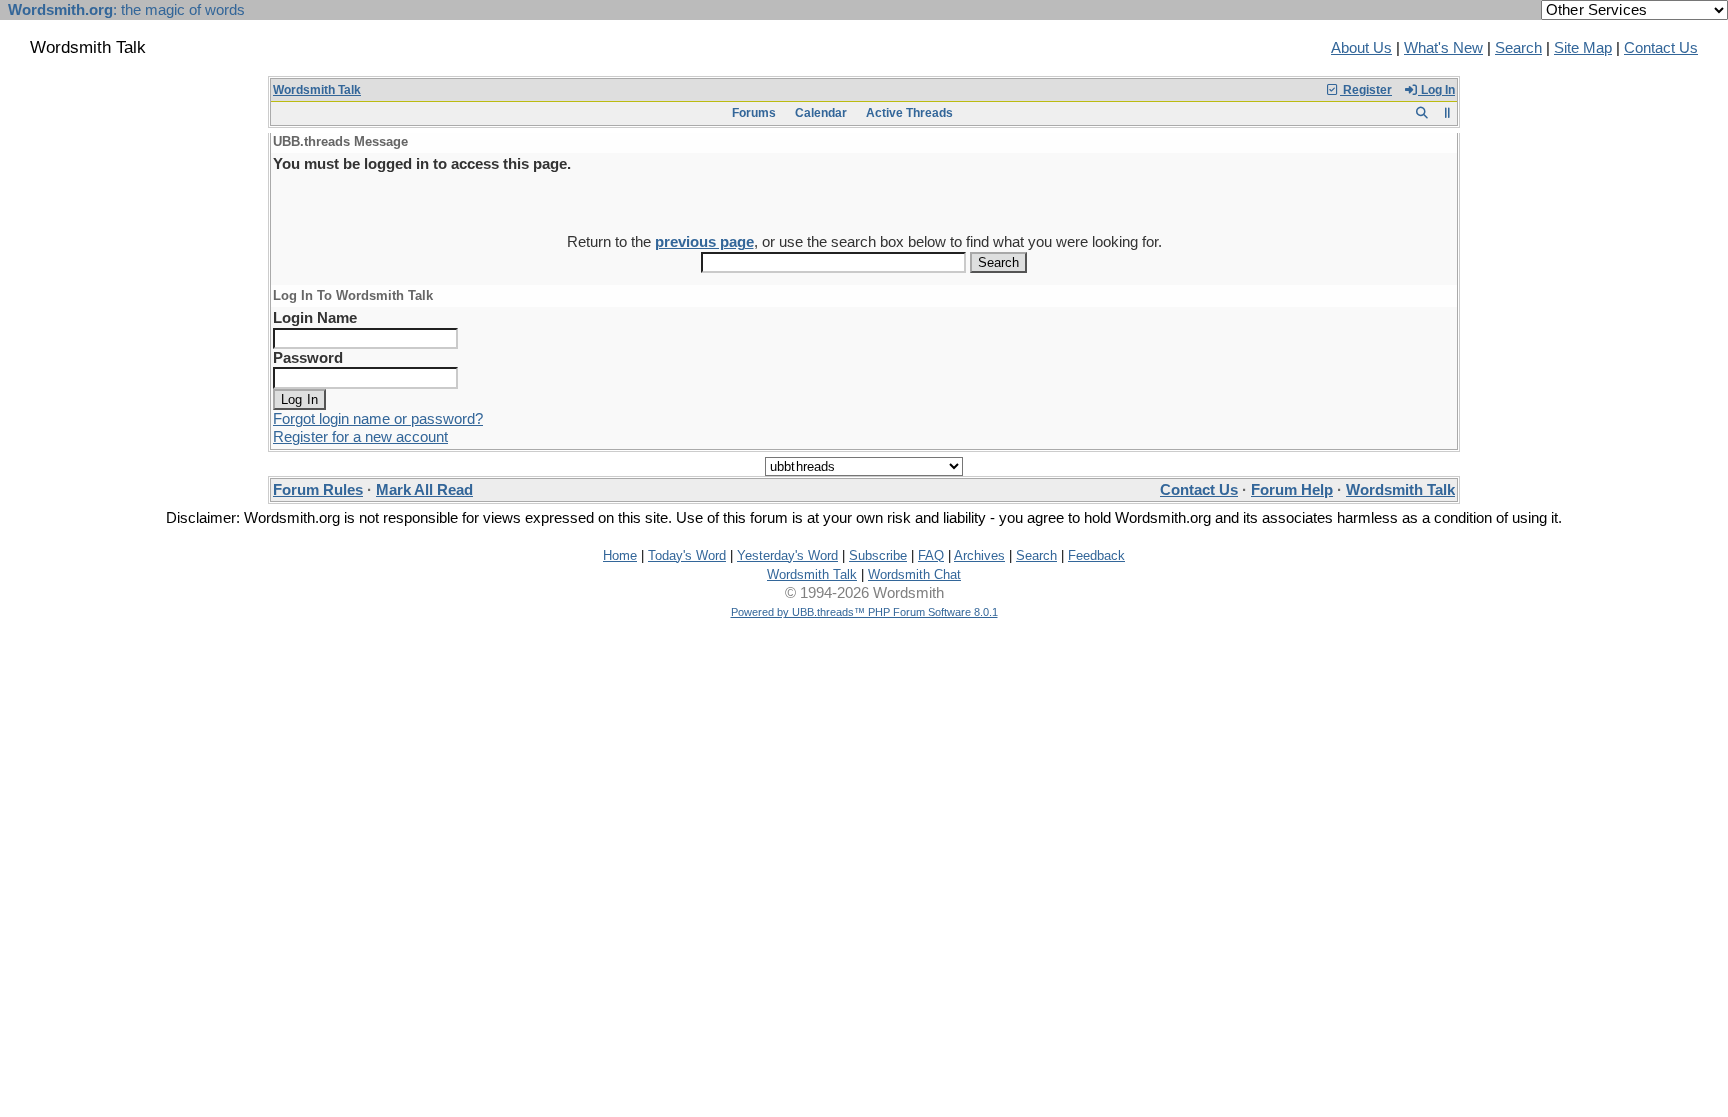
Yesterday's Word (787, 555)
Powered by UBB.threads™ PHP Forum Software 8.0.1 (864, 612)
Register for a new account (360, 437)
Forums (754, 113)
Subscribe (878, 555)
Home (620, 555)
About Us (1361, 48)
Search (1518, 48)
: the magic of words (126, 10)
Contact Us (1661, 48)
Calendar (821, 113)
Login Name (315, 318)
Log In (1436, 90)
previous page (704, 242)
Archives (979, 555)
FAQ (931, 555)
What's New (1443, 48)
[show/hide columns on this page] (1447, 113)
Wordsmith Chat (914, 574)
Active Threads (909, 113)
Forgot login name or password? (378, 419)
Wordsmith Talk (317, 90)
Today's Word (687, 555)
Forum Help (1292, 490)
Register (1366, 90)
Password (308, 358)
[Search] (1421, 113)
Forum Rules (318, 490)
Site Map (1583, 48)
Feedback (1096, 555)
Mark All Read (424, 490)
